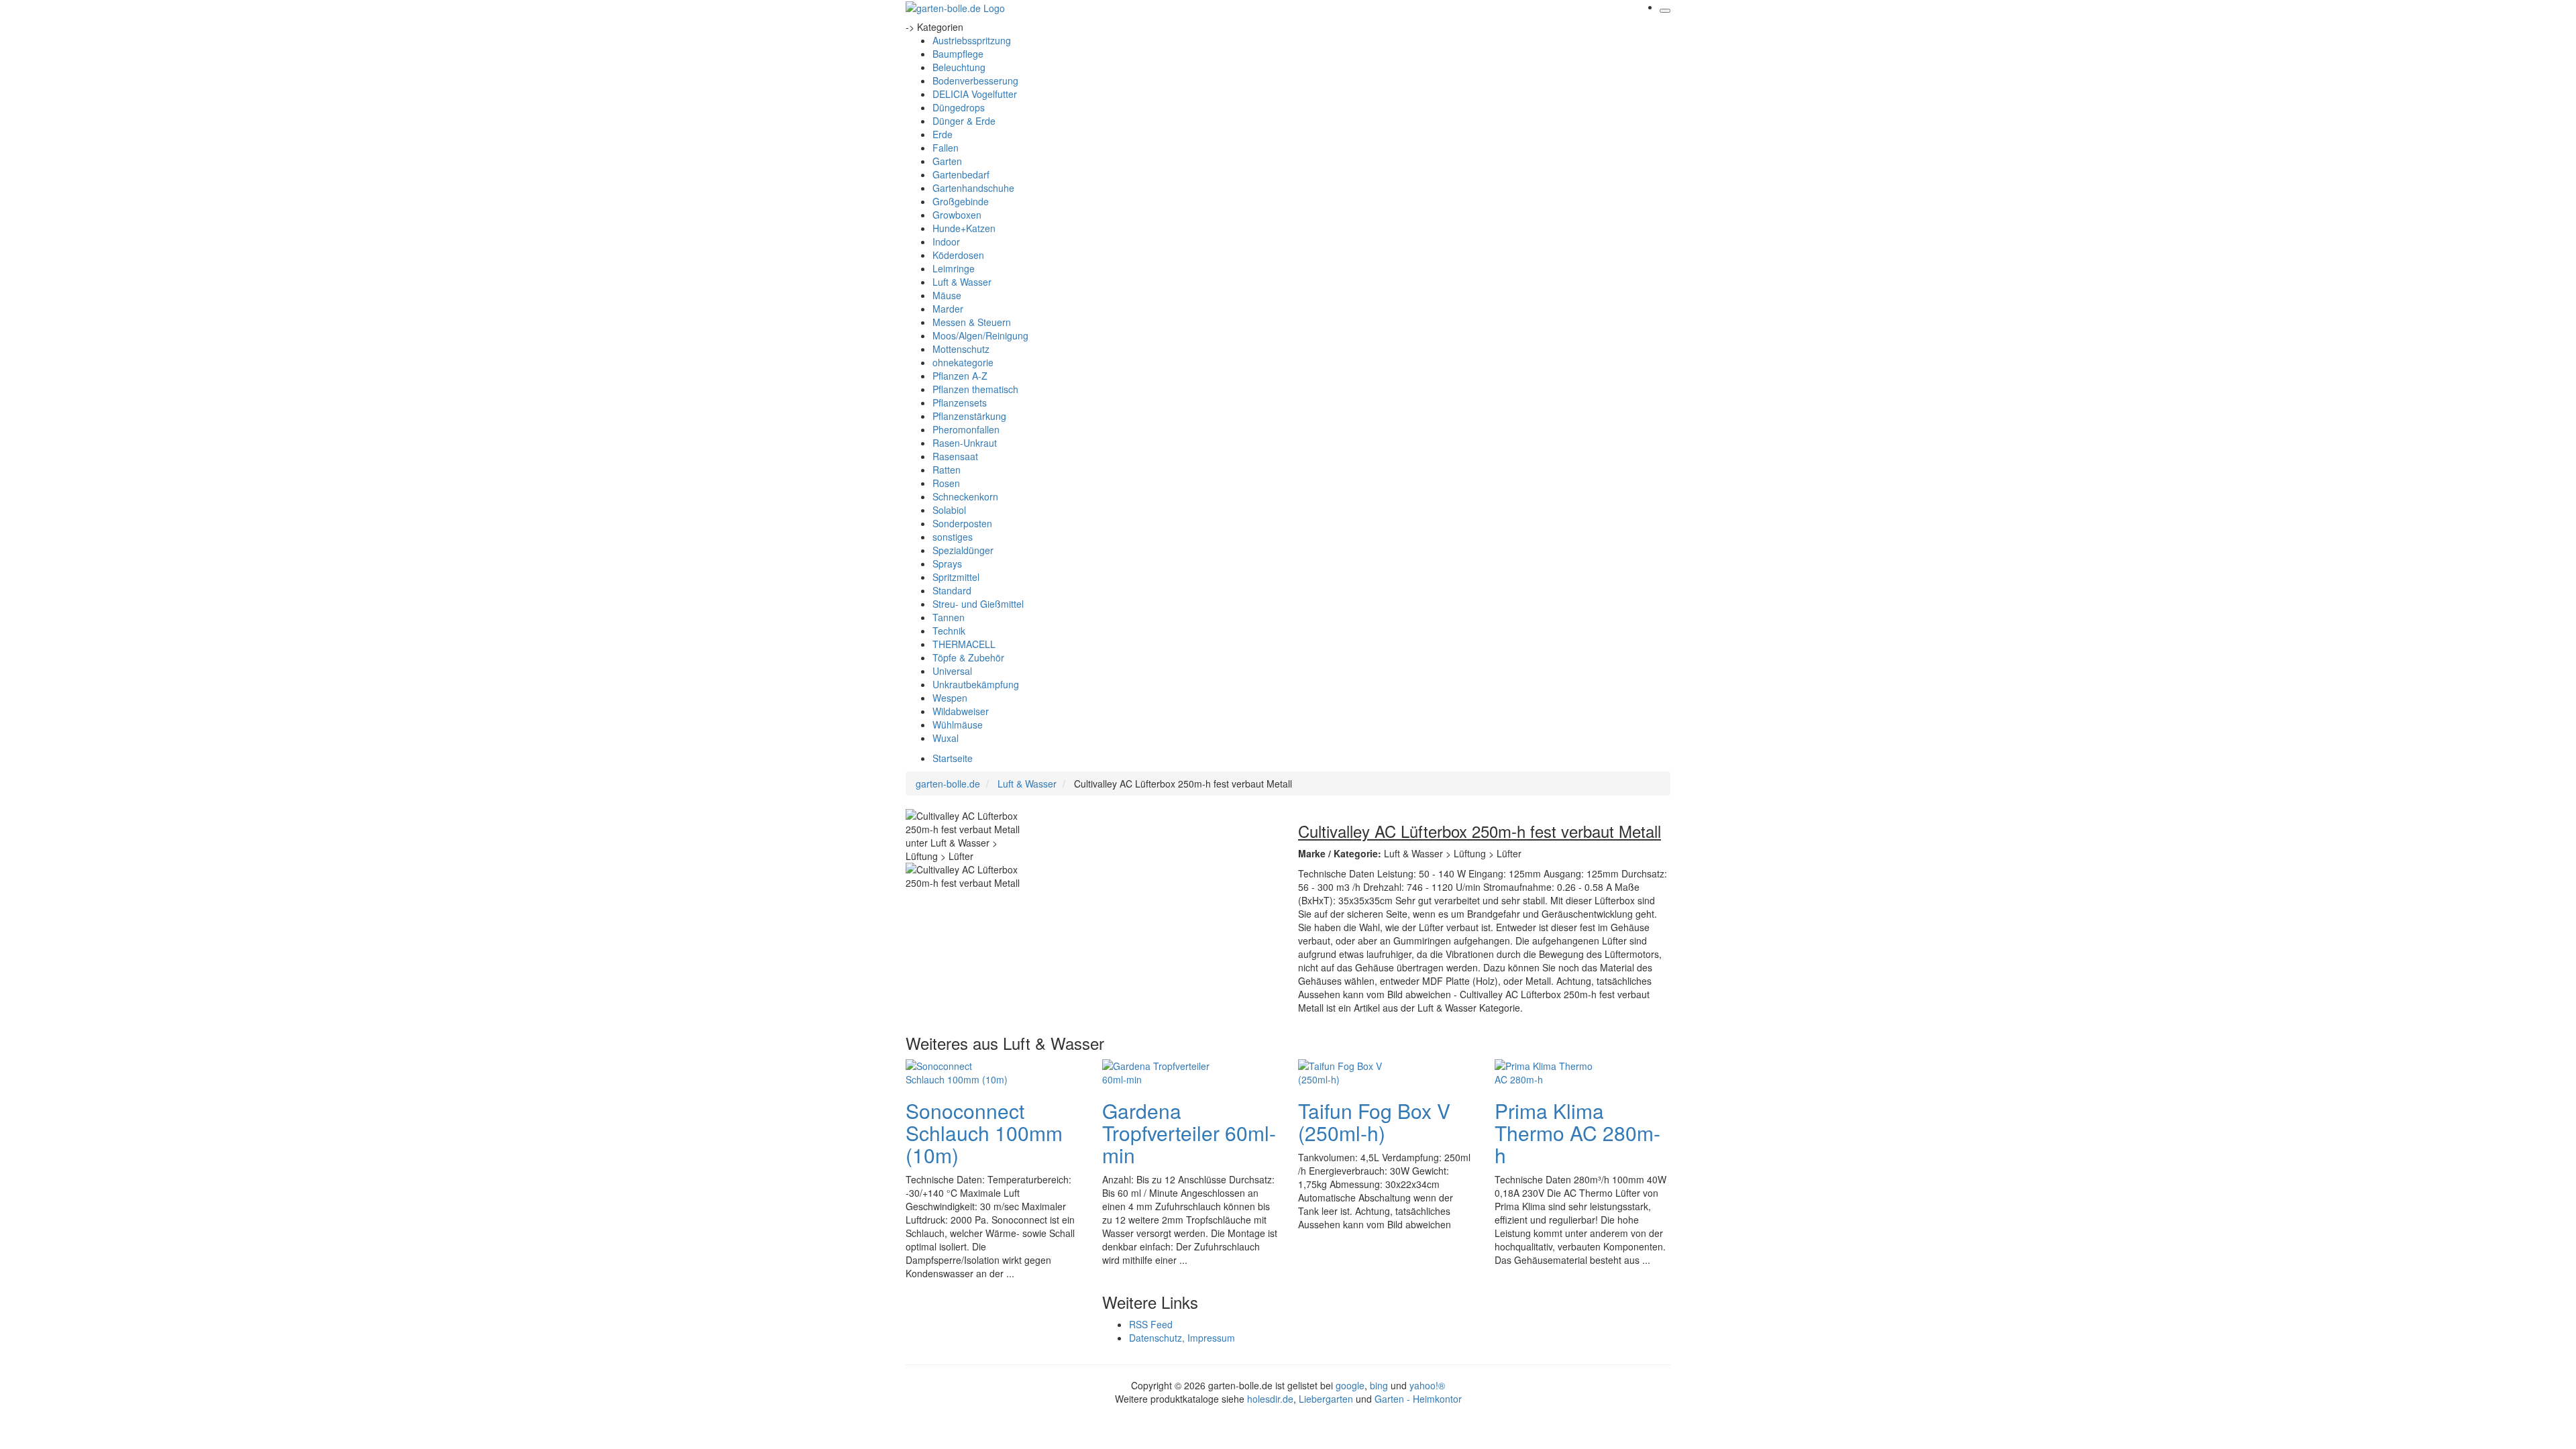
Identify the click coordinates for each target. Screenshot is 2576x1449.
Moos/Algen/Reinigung (980, 335)
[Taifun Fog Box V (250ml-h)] (1352, 1071)
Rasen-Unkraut (965, 443)
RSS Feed (1151, 1324)
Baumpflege (958, 54)
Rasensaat (955, 456)
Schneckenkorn (965, 496)
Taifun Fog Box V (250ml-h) (1374, 1122)
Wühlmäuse (958, 724)
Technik (949, 631)
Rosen (946, 483)
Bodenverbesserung (975, 80)
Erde (943, 134)
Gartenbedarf (961, 174)
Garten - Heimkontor (1418, 1399)
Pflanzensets (960, 402)
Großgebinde (961, 201)
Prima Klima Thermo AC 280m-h (1577, 1133)
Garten (947, 161)
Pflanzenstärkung (969, 416)
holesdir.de (1270, 1399)
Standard (952, 590)
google (1350, 1385)
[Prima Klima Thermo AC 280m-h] (1548, 1071)
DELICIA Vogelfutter (975, 94)
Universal (952, 671)
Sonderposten (962, 523)
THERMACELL (964, 644)
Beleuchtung (959, 67)
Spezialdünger (963, 550)
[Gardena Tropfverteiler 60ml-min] (1156, 1071)
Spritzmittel (956, 577)
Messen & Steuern (972, 322)
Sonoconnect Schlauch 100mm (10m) (984, 1133)
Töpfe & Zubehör (968, 657)
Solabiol (949, 510)
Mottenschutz (961, 349)
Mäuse (947, 295)
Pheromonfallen (966, 429)
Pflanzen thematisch (975, 389)
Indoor (946, 241)
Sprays (947, 563)
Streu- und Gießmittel (978, 604)
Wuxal (946, 738)
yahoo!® (1427, 1385)
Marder (948, 309)
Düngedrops (959, 107)
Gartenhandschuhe (973, 188)
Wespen (950, 698)
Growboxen (957, 215)
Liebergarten (1326, 1399)
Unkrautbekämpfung (976, 684)
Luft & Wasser (962, 282)
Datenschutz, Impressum (1182, 1338)
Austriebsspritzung (972, 40)
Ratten (947, 470)
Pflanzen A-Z (960, 376)
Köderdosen (958, 255)
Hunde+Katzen (964, 228)
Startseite (953, 758)
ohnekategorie (963, 362)
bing (1379, 1385)
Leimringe (954, 268)
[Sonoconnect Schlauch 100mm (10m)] (959, 1071)
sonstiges (953, 537)
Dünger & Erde (964, 121)
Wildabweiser (961, 711)
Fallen (946, 148)
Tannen (949, 617)
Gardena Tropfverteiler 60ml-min (1189, 1133)
